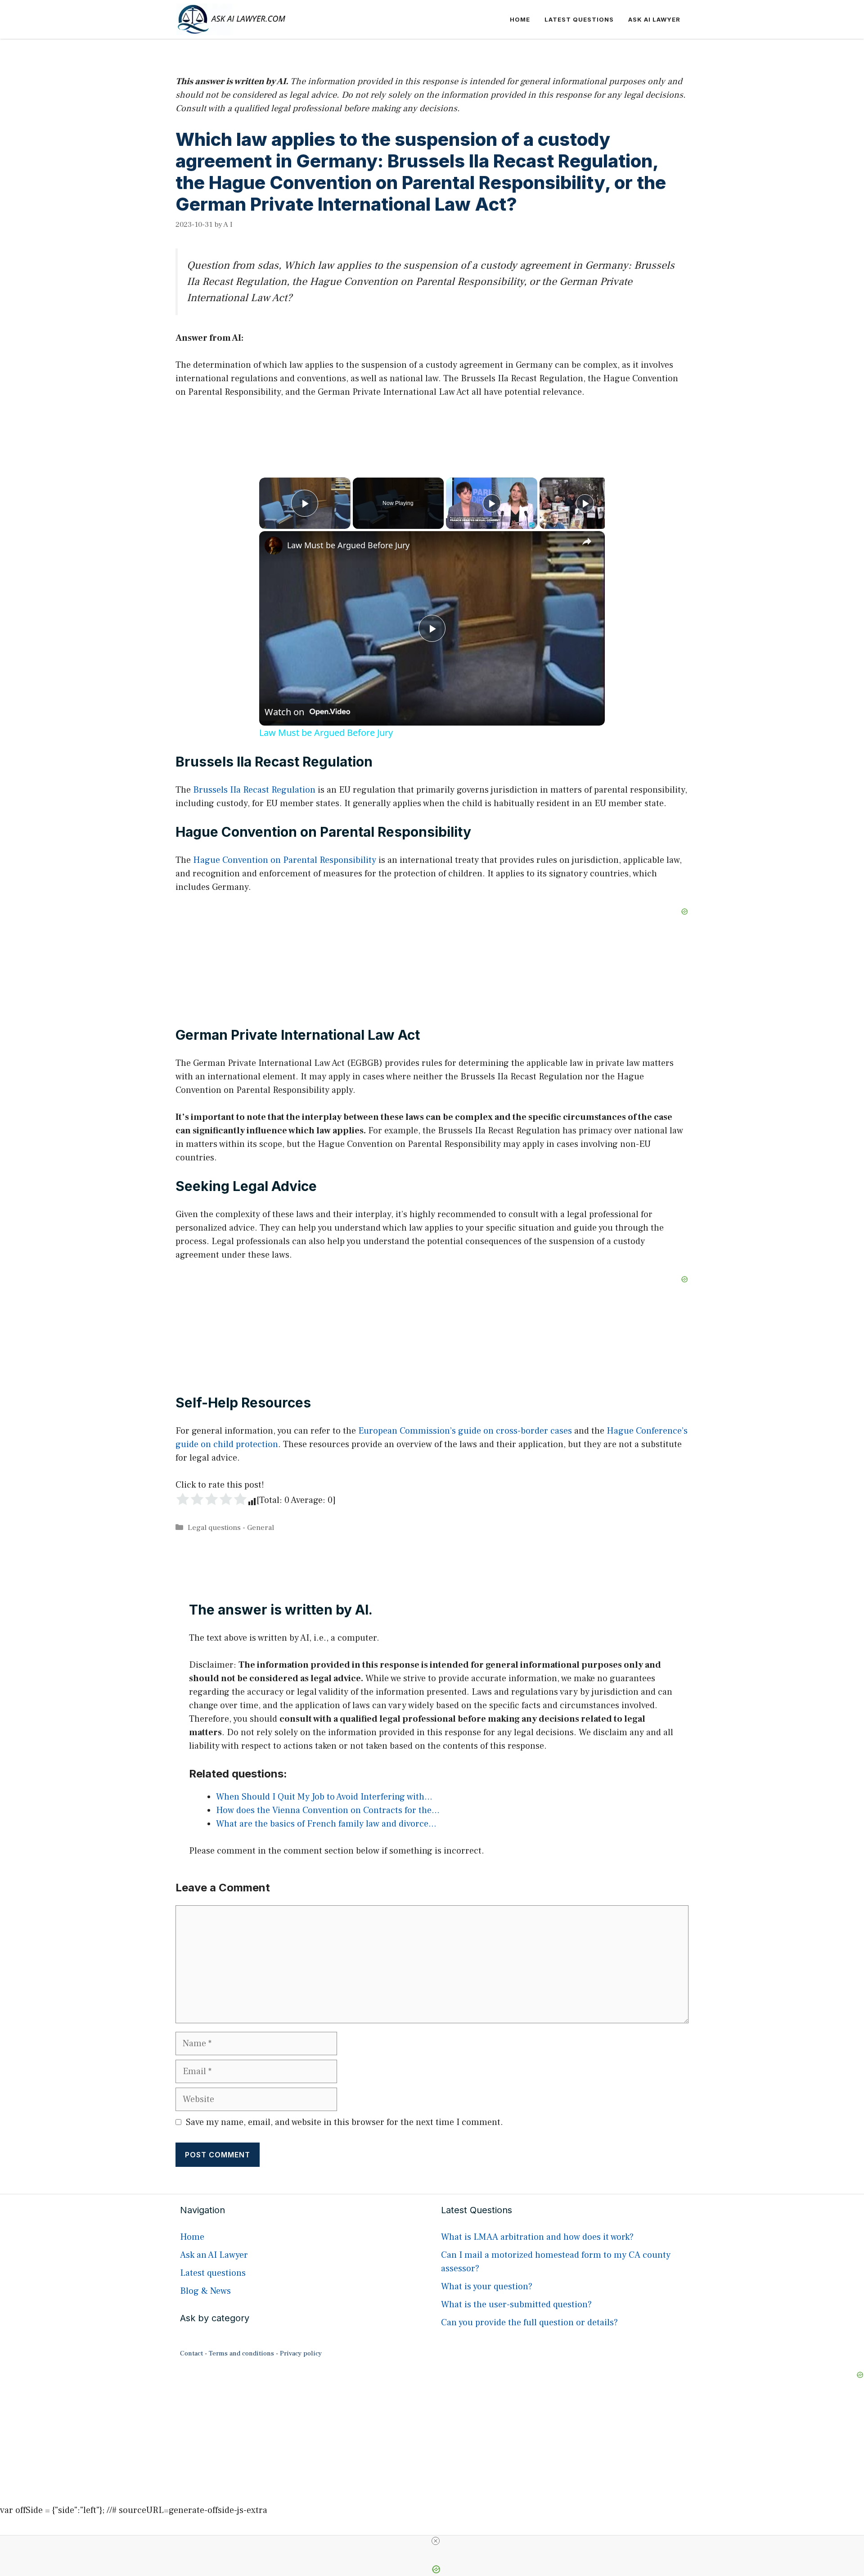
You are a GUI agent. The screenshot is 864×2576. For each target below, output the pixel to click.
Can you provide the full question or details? (529, 2323)
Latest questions (579, 19)
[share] (587, 541)
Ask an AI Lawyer (214, 2255)
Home (520, 19)
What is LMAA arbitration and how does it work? (537, 2237)
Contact (191, 2353)
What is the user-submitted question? (516, 2305)
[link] (274, 546)
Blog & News (205, 2291)
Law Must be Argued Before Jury (348, 545)
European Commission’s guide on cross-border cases (465, 1431)
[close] (436, 2541)
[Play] (492, 503)
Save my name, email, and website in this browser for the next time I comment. (344, 2122)
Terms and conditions (241, 2353)
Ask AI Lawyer (654, 19)
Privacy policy (301, 2353)
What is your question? (487, 2287)
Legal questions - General (231, 1528)
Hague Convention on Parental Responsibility (285, 860)
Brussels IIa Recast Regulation (254, 790)
